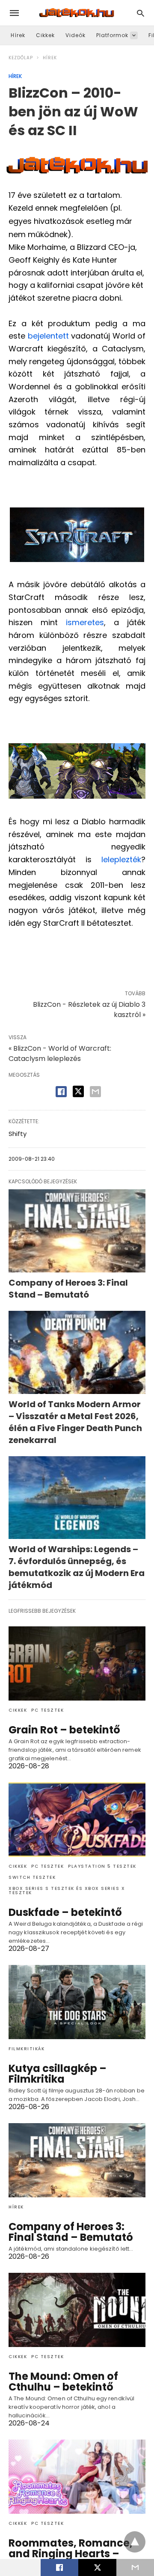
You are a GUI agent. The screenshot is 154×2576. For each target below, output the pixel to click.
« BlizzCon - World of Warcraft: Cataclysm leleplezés (60, 1053)
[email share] (95, 1092)
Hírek (18, 35)
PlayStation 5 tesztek (102, 1866)
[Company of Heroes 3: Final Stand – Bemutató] (77, 1231)
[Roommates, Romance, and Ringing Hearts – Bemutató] (77, 2477)
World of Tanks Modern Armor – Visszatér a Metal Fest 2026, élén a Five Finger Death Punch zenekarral (75, 1422)
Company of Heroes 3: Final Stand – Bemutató (68, 1289)
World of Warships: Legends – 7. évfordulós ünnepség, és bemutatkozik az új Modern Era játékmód (77, 1567)
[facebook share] (61, 1092)
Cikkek (45, 35)
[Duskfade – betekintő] (77, 1820)
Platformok (112, 35)
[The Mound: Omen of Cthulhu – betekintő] (77, 2310)
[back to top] (135, 2542)
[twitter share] (78, 1091)
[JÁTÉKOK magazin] (77, 13)
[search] (141, 13)
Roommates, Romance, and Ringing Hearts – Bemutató (71, 2554)
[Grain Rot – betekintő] (77, 1663)
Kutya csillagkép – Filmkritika (58, 2074)
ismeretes (85, 622)
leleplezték (121, 859)
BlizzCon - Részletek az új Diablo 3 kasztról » (89, 1010)
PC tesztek (47, 1710)
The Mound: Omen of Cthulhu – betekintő (63, 2382)
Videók (76, 35)
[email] (135, 2567)
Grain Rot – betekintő (64, 1730)
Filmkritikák (27, 2049)
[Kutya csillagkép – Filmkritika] (77, 2002)
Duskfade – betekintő (65, 1912)
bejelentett (48, 336)
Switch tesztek (32, 1877)
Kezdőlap (21, 58)
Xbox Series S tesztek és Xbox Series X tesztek (67, 1891)
